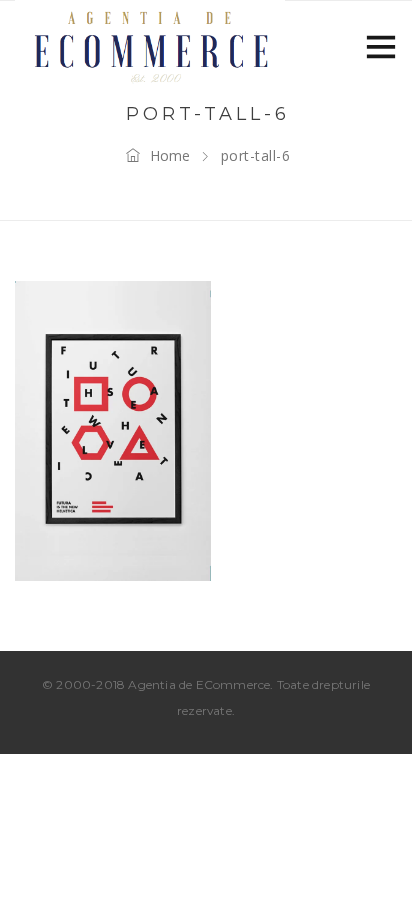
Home (170, 155)
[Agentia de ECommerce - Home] (150, 45)
